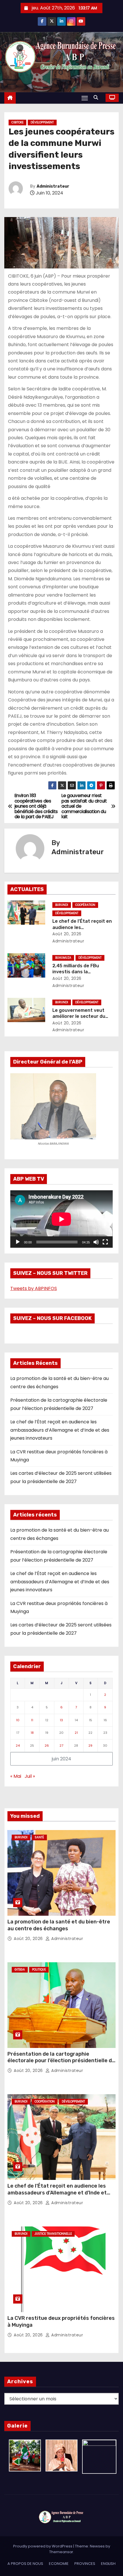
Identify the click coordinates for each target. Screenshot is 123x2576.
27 (61, 1746)
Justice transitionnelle (53, 2234)
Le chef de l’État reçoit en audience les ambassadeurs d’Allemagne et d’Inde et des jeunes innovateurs (60, 1430)
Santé (39, 1837)
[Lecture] (18, 1242)
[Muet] (96, 1242)
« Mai (16, 1776)
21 (76, 1733)
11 (32, 1720)
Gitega (20, 1970)
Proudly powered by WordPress (43, 2546)
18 (32, 1733)
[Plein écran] (105, 1242)
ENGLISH (108, 2564)
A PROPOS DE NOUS (25, 2564)
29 (90, 1746)
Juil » (30, 1776)
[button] (97, 98)
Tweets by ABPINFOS (34, 1288)
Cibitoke (17, 122)
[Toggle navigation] (85, 98)
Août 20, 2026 (67, 934)
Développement (42, 122)
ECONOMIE (59, 2564)
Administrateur (53, 186)
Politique (39, 1970)
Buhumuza (63, 958)
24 (18, 1746)
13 (61, 1720)
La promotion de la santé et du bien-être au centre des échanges (59, 1925)
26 (47, 1746)
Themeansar (61, 2552)
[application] (61, 1219)
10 (18, 1720)
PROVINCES (85, 2564)
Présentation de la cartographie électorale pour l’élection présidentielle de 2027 (61, 2061)
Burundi (62, 905)
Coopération (85, 905)
